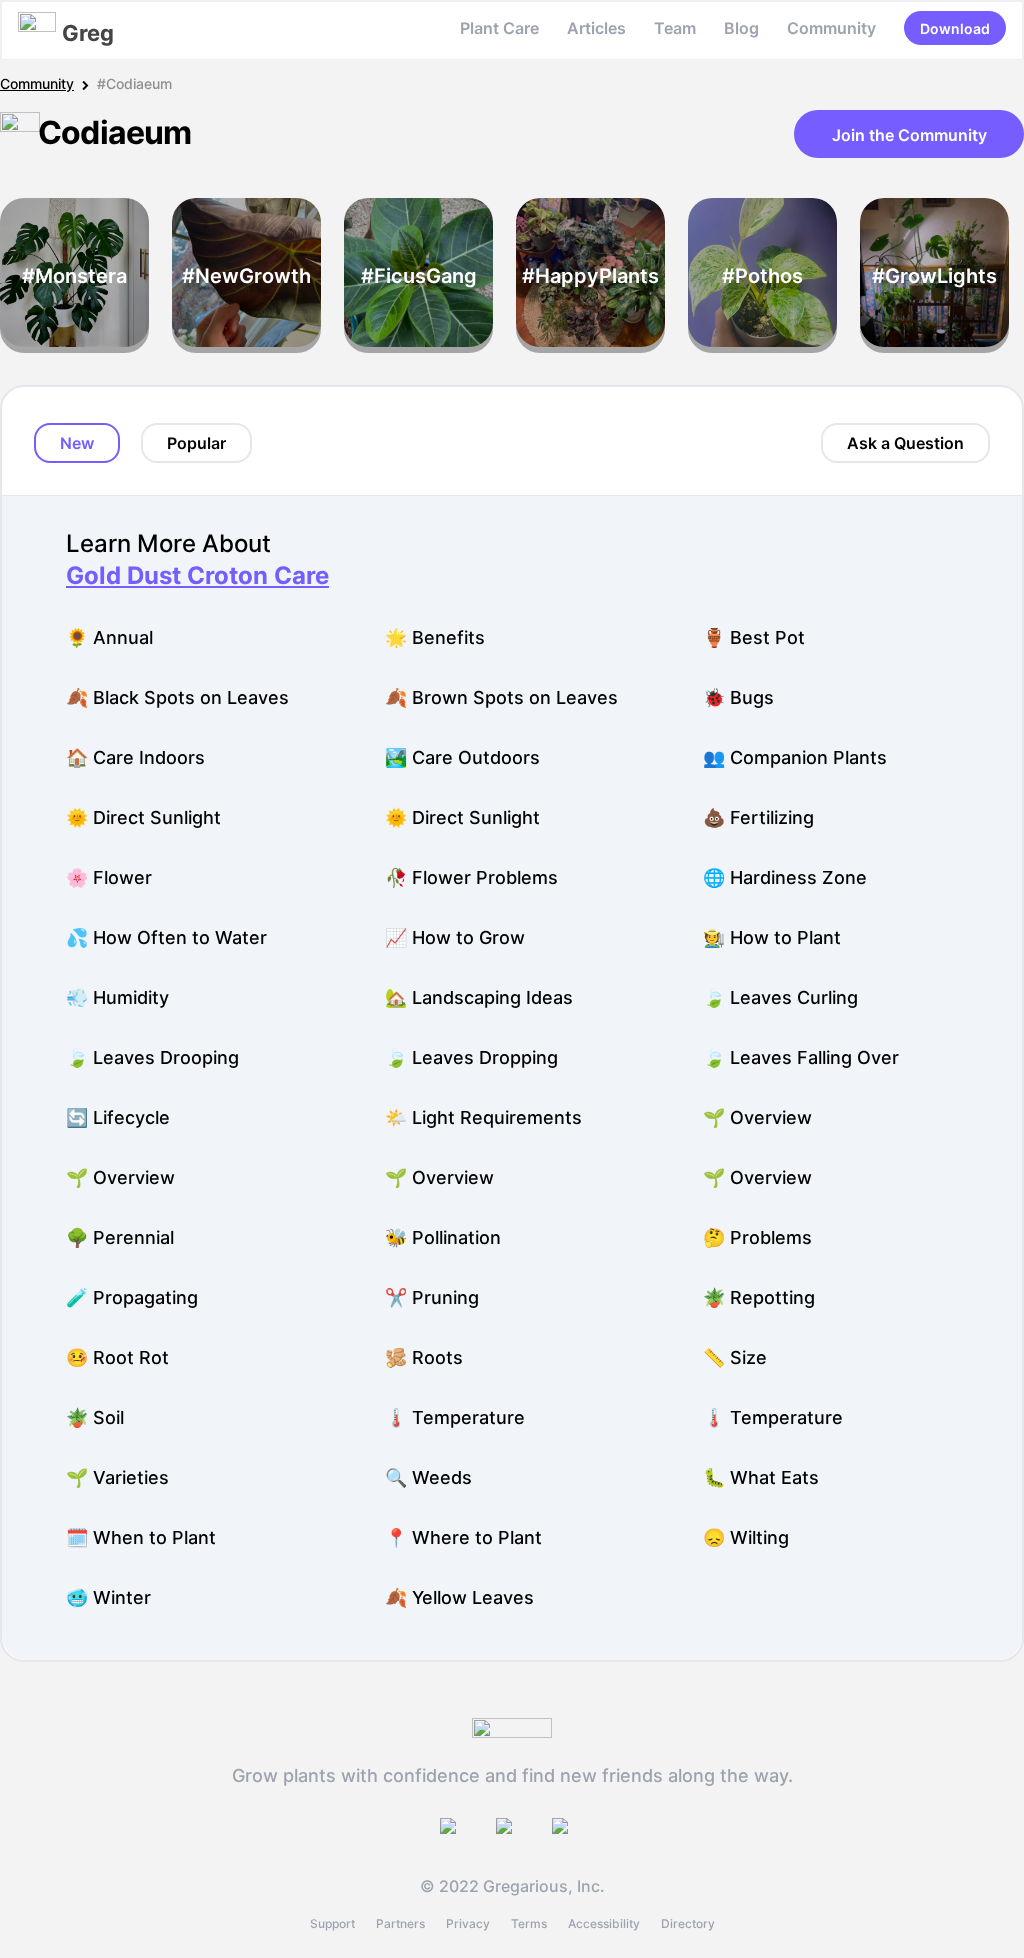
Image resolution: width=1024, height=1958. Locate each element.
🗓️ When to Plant (141, 1537)
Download (955, 28)
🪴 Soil (95, 1417)
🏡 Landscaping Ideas (479, 997)
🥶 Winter (108, 1597)
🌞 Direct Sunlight (143, 817)
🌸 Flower (109, 877)
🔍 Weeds (428, 1477)
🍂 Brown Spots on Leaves (501, 697)
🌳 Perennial (120, 1237)
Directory (688, 1923)
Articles (596, 28)
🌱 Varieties (117, 1477)
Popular (196, 443)
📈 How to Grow (455, 937)
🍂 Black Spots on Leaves (177, 697)
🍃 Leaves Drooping (152, 1057)
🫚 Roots (424, 1357)
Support (332, 1923)
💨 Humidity (117, 997)
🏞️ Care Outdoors (462, 757)
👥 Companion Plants (795, 757)
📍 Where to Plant (463, 1537)
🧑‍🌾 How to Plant (772, 937)
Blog (741, 28)
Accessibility (604, 1923)
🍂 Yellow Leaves (459, 1597)
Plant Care (499, 28)
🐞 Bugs (738, 697)
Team (675, 28)
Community (831, 28)
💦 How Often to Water (166, 937)
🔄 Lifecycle (118, 1117)
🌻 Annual (109, 637)
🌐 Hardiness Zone (785, 877)
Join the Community (909, 135)
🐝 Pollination (443, 1237)
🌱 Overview (757, 1117)
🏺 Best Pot (754, 637)
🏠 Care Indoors (135, 757)
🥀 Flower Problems (471, 877)
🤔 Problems (757, 1237)
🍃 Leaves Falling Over (801, 1057)
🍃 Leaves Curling (780, 997)
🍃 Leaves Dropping (471, 1057)
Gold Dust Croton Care (197, 575)
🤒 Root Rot (117, 1357)
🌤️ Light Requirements (483, 1117)
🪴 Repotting (759, 1297)
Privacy (468, 1923)
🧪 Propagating (132, 1297)
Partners (400, 1923)
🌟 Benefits (435, 637)
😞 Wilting (746, 1537)
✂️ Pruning (432, 1297)
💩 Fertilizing (758, 817)
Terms (529, 1923)
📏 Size (735, 1357)
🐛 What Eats (761, 1477)
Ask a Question (905, 443)
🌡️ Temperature (455, 1417)
